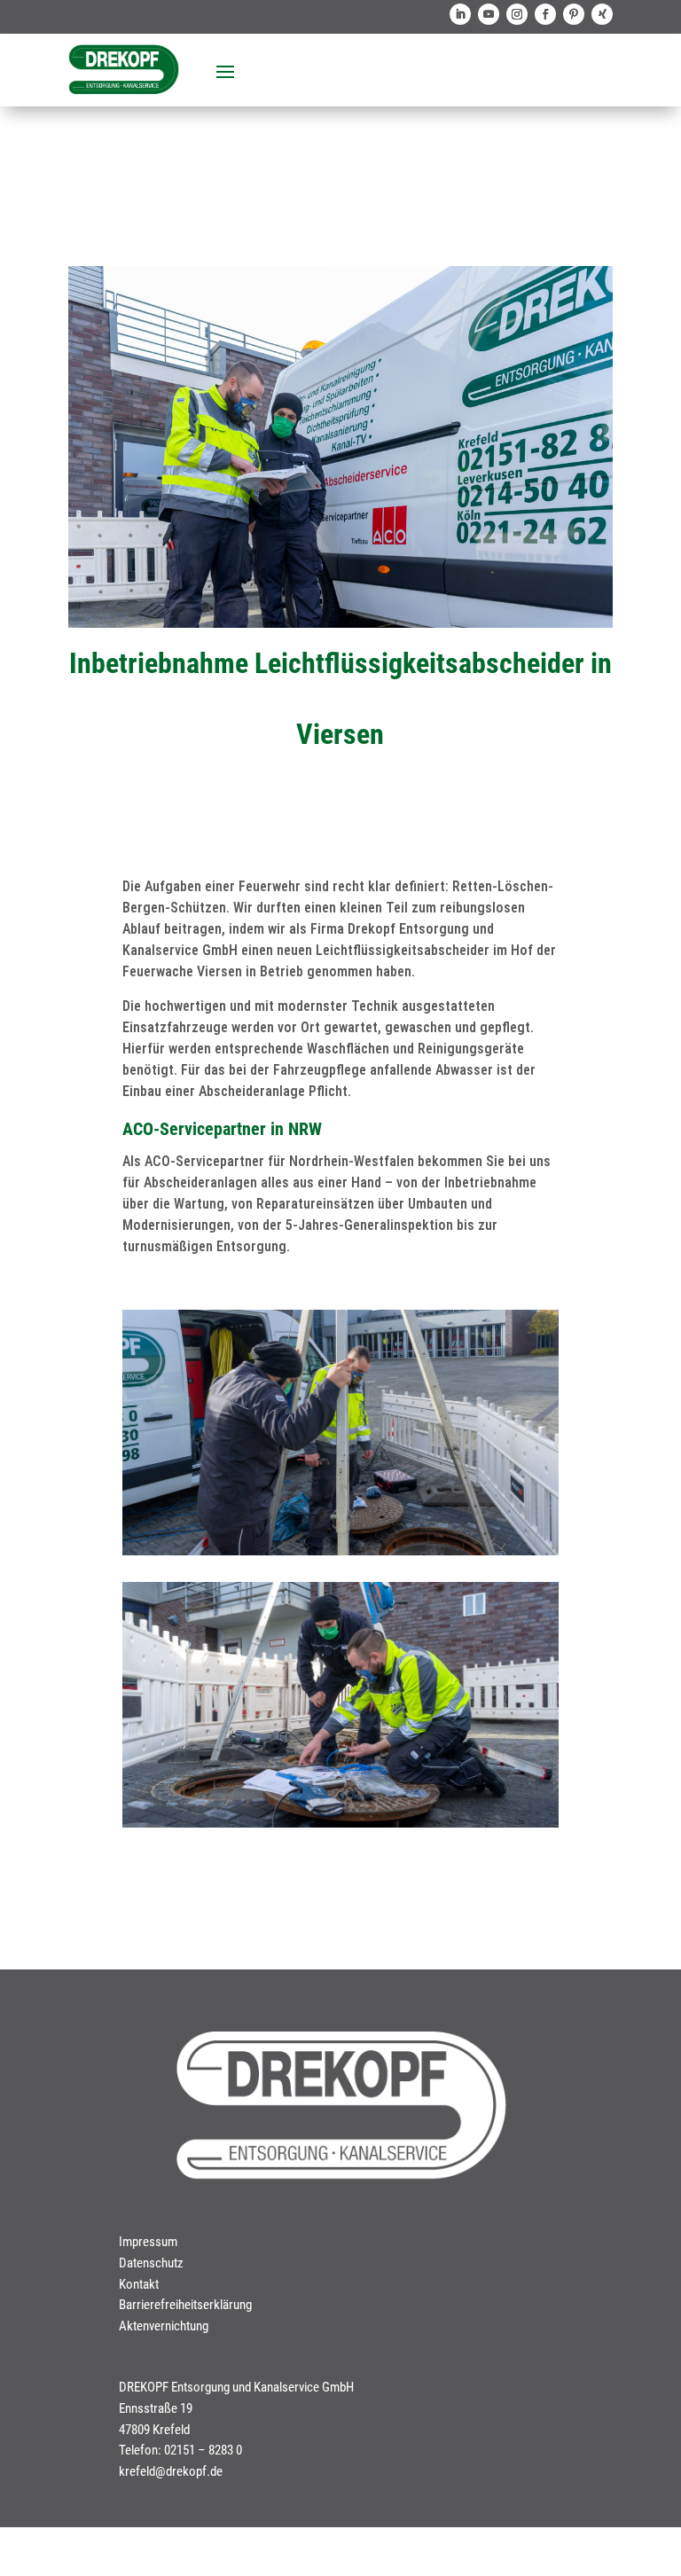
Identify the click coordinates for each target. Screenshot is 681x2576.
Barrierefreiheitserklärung (185, 2305)
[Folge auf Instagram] (517, 14)
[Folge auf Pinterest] (574, 14)
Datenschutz (151, 2263)
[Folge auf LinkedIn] (460, 14)
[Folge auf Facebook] (545, 14)
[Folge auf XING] (602, 14)
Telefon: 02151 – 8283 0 (180, 2450)
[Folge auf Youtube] (489, 14)
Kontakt (139, 2284)
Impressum (148, 2242)
